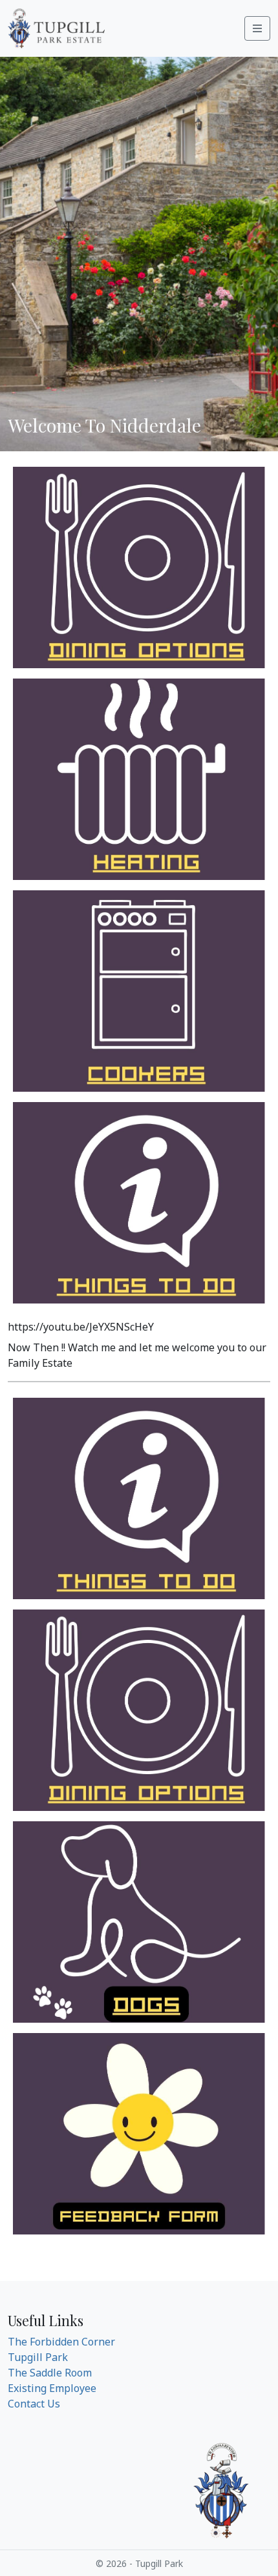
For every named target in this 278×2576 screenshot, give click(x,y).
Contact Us (34, 2404)
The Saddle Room (50, 2373)
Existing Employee (52, 2388)
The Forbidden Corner (61, 2342)
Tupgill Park (38, 2357)
